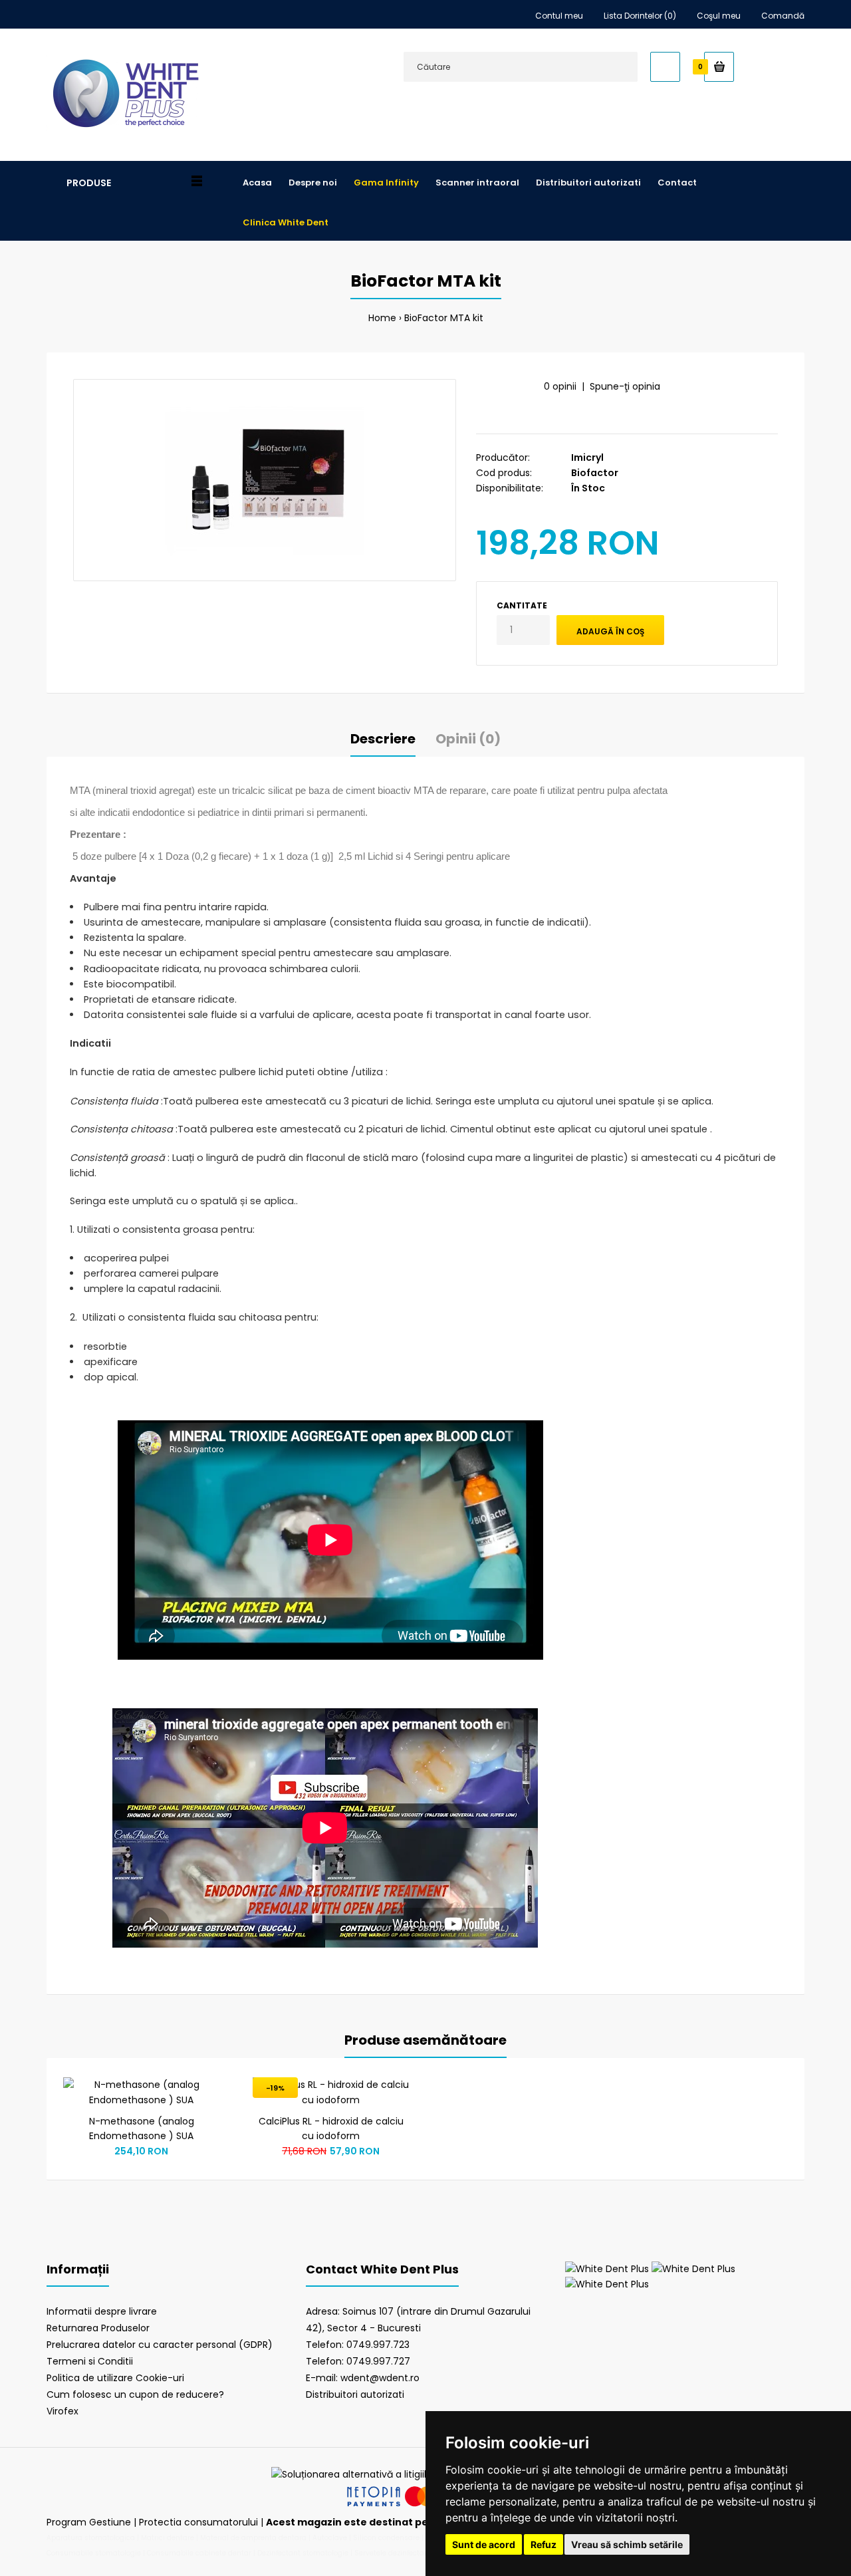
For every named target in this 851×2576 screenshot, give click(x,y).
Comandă (783, 16)
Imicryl (587, 457)
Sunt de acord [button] (484, 2544)
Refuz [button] (544, 2544)
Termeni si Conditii (90, 2361)
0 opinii (560, 386)
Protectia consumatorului (198, 2522)
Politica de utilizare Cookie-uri (115, 2378)
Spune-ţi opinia (625, 386)
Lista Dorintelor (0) (640, 16)
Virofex (62, 2411)
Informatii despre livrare (102, 2311)
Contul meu (559, 16)
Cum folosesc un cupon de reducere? (135, 2394)
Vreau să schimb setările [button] (627, 2544)
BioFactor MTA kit (444, 318)
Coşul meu (719, 16)
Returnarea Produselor (98, 2328)
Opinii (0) (468, 739)
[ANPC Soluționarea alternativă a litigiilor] (353, 2474)
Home (382, 318)
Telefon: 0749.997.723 (358, 2345)
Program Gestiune (90, 2522)
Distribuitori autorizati (355, 2394)
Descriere (383, 739)
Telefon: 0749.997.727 (358, 2361)
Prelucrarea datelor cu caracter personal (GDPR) (160, 2345)
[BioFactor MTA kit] (265, 480)
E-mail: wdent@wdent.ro (363, 2378)
